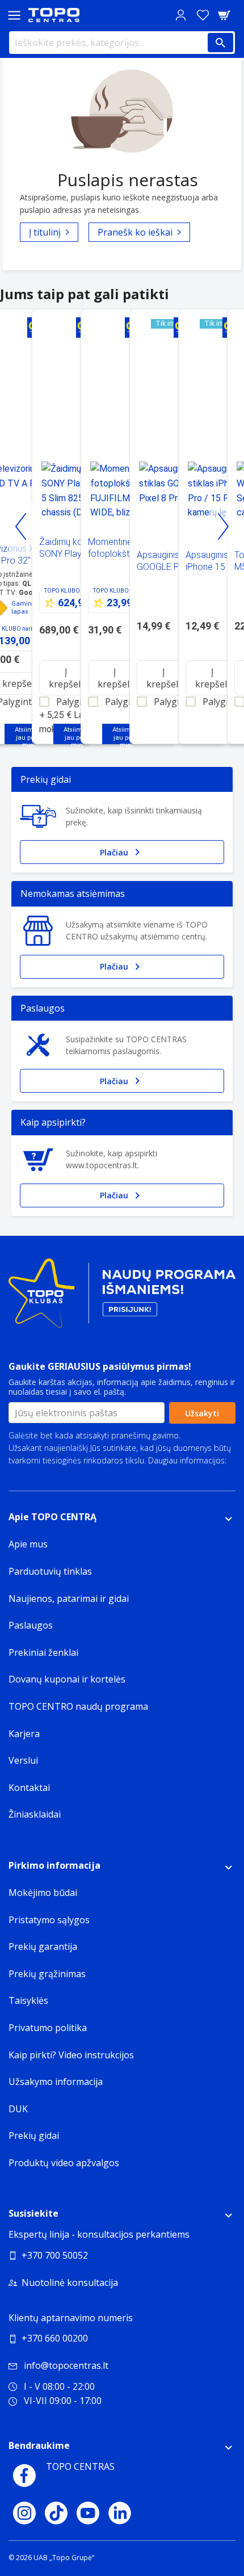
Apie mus (28, 1544)
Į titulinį (45, 232)
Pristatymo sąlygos (49, 1920)
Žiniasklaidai (35, 1814)
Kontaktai (29, 1788)
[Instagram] (24, 2513)
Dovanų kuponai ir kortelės (67, 1679)
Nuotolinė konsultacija (70, 2283)
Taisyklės (28, 2000)
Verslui (23, 1760)
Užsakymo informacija (56, 2082)
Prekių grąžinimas (47, 1974)
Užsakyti (202, 1413)
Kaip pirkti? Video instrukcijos (71, 2055)
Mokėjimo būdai (43, 1893)
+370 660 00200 (55, 2338)
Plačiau (114, 852)
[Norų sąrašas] (203, 15)
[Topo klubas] (122, 1298)
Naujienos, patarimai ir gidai (69, 1599)
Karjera (24, 1734)
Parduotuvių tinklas (50, 1571)
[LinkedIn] (120, 2513)
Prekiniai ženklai (43, 1652)
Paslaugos (31, 1625)
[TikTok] (56, 2513)
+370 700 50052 (55, 2255)
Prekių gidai (34, 2136)
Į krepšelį (66, 678)
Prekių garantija (43, 1946)
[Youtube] (88, 2513)
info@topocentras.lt (66, 2365)
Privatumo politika (41, 1473)
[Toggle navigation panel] (14, 15)
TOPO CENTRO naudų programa (78, 1706)
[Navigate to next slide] (223, 527)
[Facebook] (24, 2476)
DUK (18, 2109)
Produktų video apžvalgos (64, 2163)
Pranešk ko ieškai (135, 232)
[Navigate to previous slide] (21, 527)
